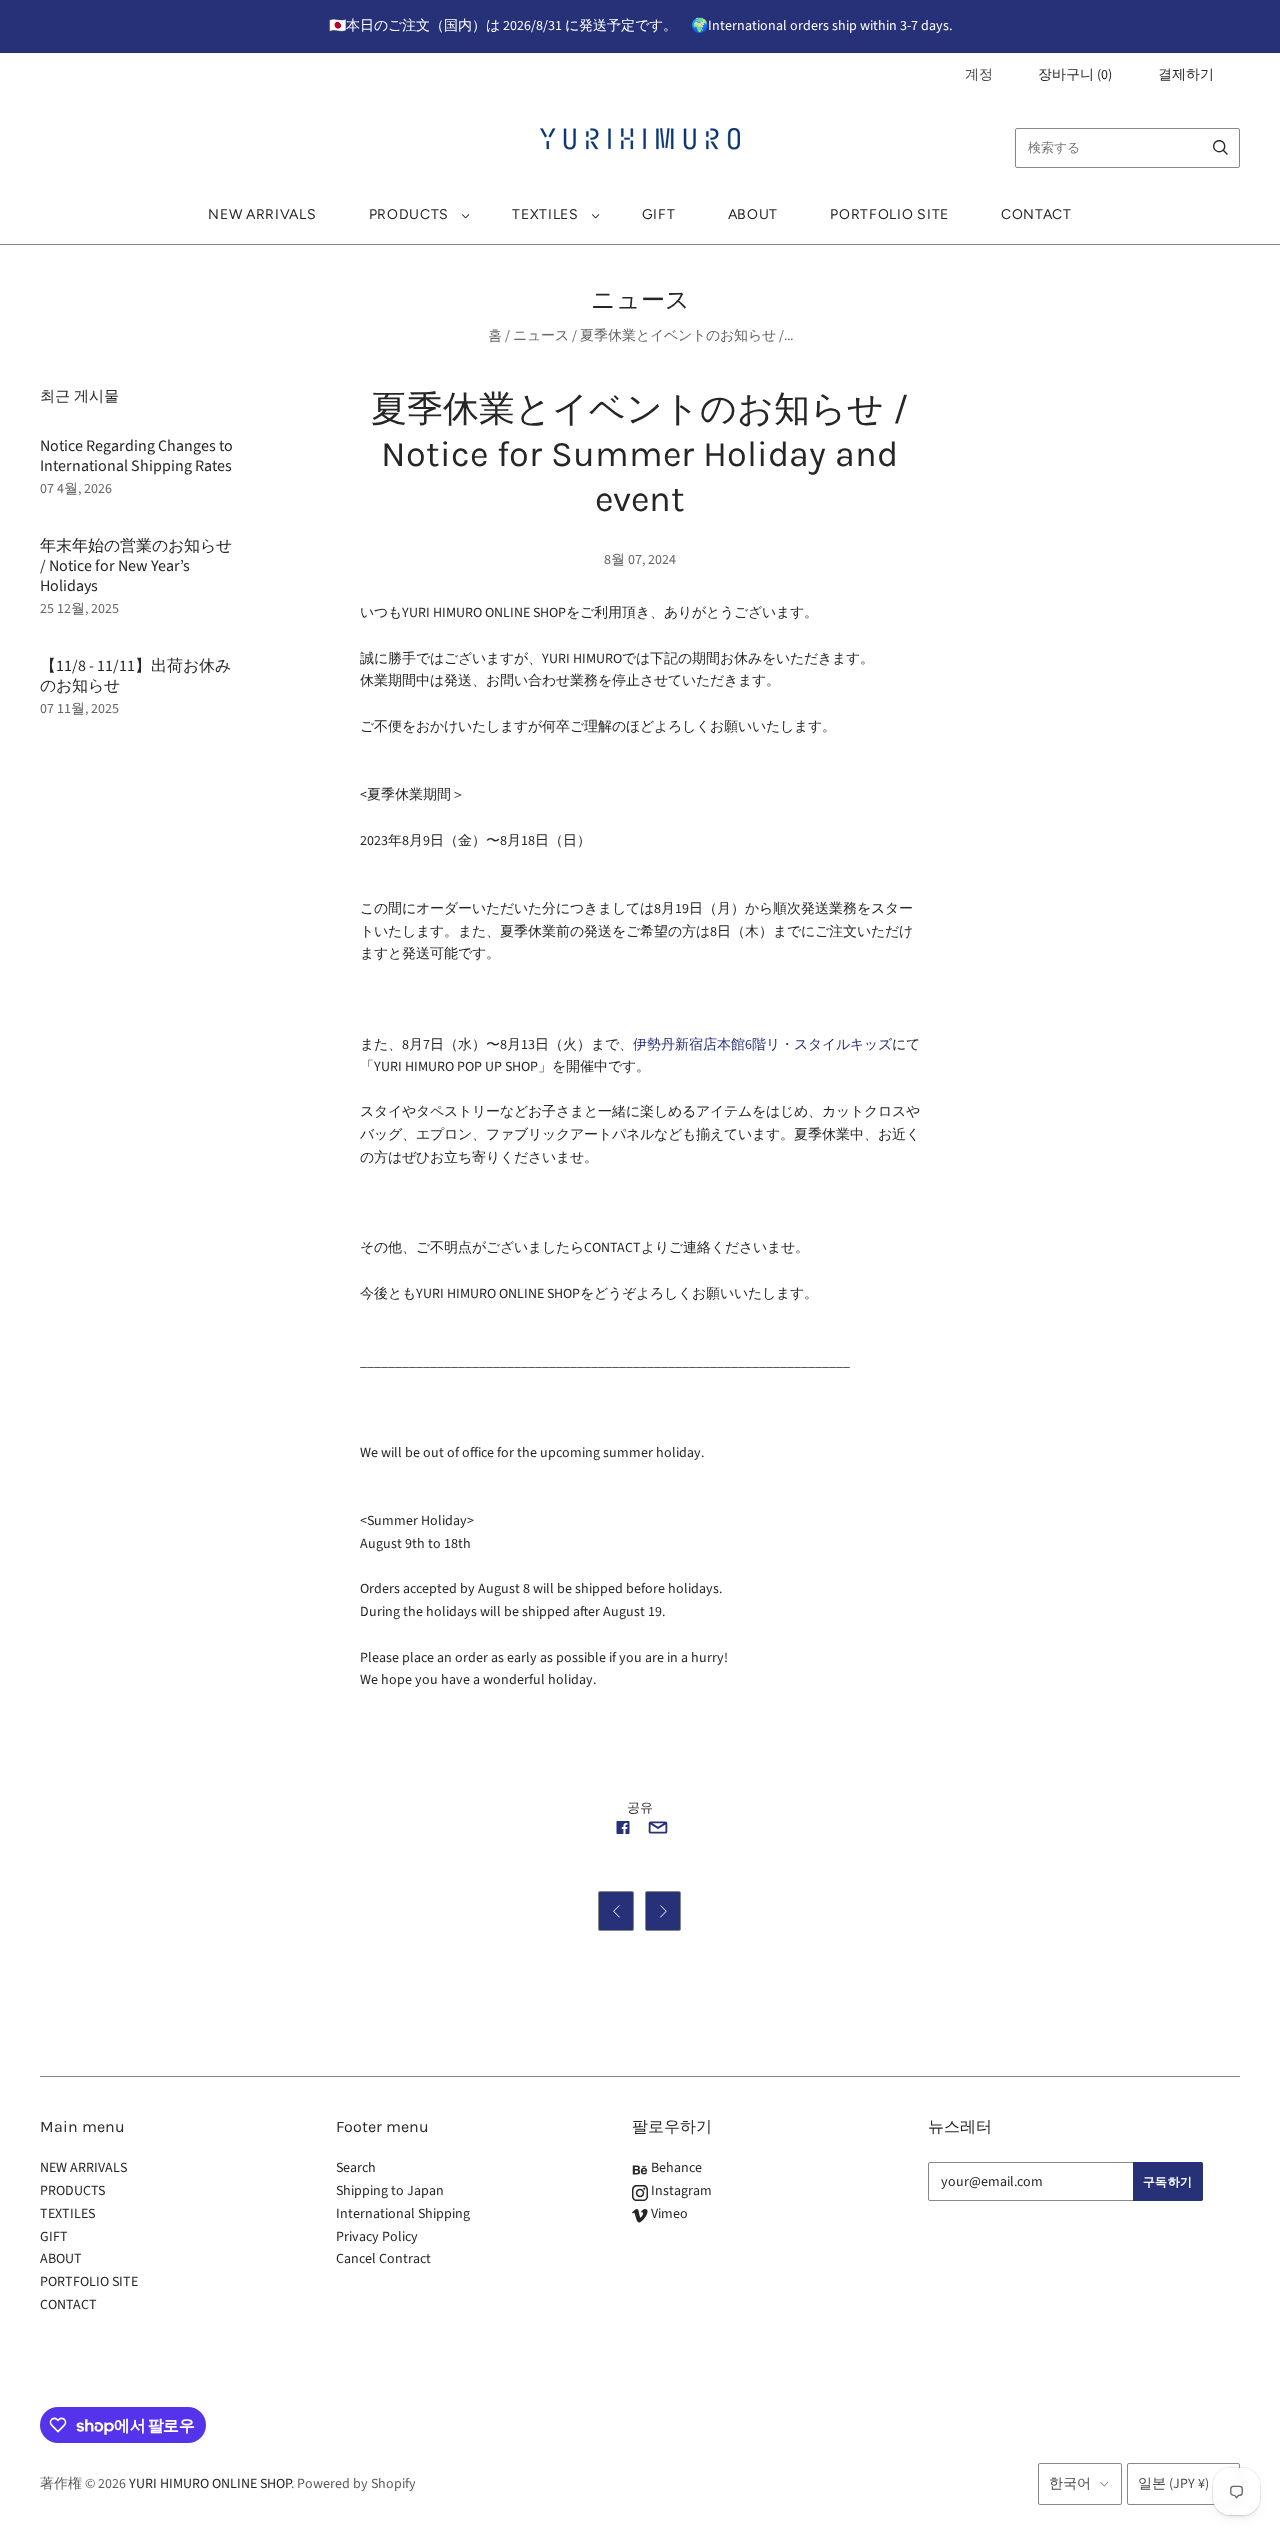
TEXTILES (545, 214)
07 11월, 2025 (79, 709)
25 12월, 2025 (79, 609)
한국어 (1070, 2484)
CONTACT (1036, 214)
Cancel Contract (383, 2259)
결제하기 (1186, 75)
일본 (1173, 2484)
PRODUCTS (409, 214)
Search (356, 2168)
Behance (675, 2168)
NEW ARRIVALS (262, 214)
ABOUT (753, 214)
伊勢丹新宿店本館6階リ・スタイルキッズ (762, 1045)
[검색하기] (1220, 148)
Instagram (680, 2191)
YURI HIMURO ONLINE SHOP (210, 2484)
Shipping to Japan (390, 2191)
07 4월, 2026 (76, 489)
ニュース (541, 336)
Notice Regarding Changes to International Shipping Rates (136, 456)
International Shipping (403, 2214)
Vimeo (668, 2214)
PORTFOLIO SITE (889, 214)
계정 (979, 75)
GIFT (659, 214)
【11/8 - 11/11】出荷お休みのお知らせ (135, 676)
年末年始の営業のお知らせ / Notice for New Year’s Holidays (136, 566)
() (1075, 75)
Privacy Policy (377, 2237)
